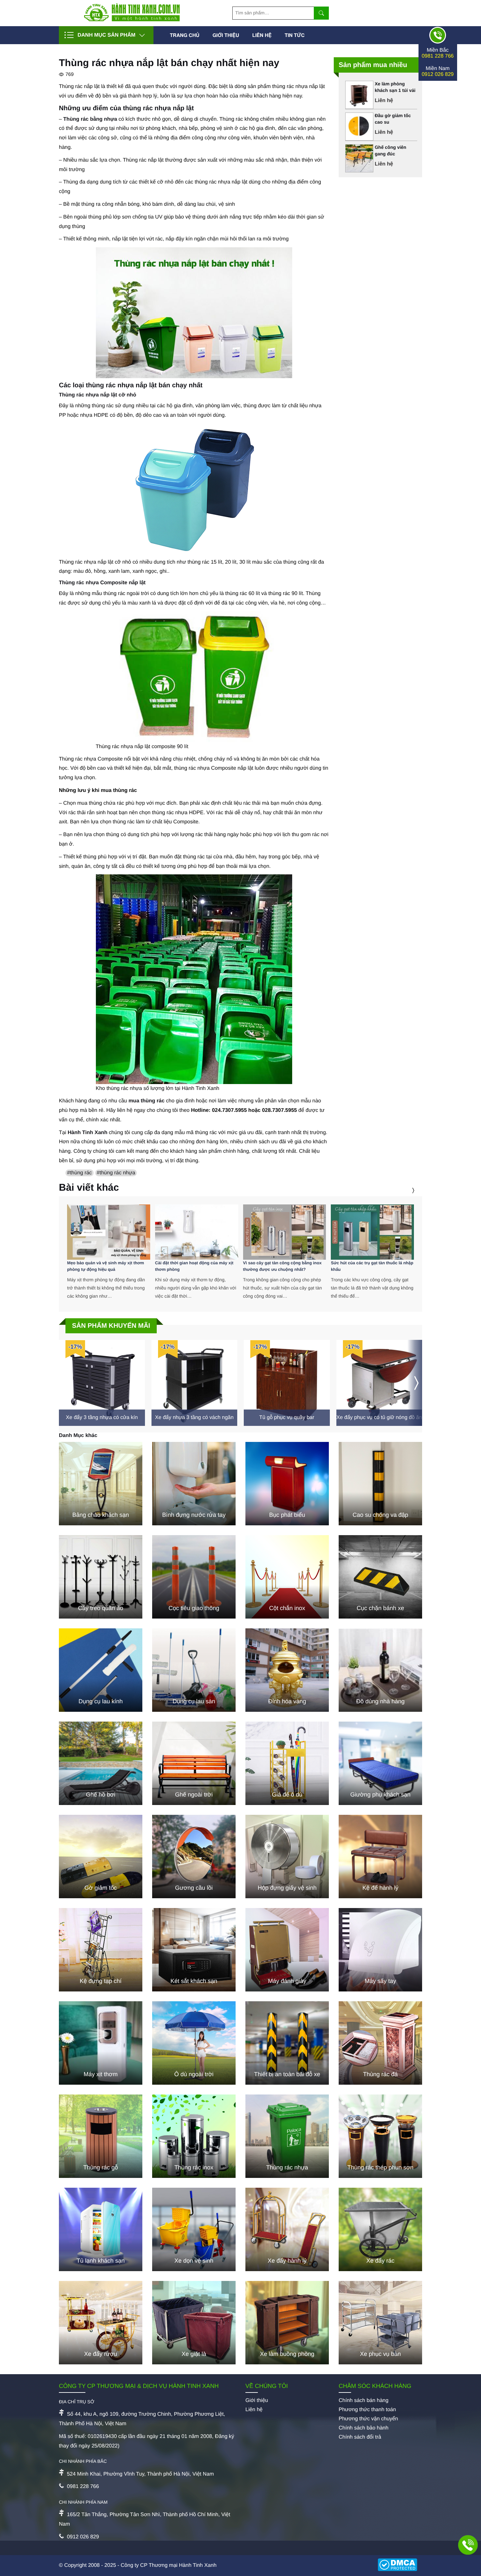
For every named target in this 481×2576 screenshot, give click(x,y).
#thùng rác (80, 1173)
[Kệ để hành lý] (380, 1857)
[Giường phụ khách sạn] (380, 1763)
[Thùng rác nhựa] (287, 2136)
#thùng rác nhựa (116, 1173)
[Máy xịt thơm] (101, 2043)
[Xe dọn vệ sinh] (194, 2229)
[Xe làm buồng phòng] (287, 2323)
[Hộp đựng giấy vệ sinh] (287, 1857)
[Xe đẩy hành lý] (287, 2229)
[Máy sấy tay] (380, 1950)
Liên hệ (262, 35)
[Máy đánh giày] (287, 1950)
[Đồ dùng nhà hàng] (380, 1670)
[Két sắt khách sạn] (194, 1950)
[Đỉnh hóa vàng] (287, 1670)
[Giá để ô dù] (287, 1763)
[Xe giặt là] (194, 2323)
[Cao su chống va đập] (380, 1484)
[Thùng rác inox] (194, 2136)
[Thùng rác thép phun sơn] (380, 2136)
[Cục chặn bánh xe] (380, 1577)
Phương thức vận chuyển (368, 2419)
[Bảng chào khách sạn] (101, 1484)
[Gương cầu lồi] (194, 1857)
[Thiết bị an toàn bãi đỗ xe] (287, 2043)
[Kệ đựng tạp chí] (101, 1950)
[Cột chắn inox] (287, 1577)
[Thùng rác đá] (380, 2043)
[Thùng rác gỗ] (101, 2136)
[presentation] (405, 1191)
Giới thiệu (226, 35)
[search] (321, 13)
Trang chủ (185, 35)
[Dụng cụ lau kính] (101, 1670)
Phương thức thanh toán (367, 2410)
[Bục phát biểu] (287, 1484)
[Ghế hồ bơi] (101, 1763)
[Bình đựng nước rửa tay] (194, 1484)
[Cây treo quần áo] (101, 1577)
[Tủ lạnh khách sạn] (101, 2229)
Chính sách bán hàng (364, 2401)
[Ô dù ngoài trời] (194, 2043)
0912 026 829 (438, 74)
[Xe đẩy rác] (380, 2229)
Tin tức (295, 35)
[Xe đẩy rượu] (101, 2323)
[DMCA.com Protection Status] (400, 2566)
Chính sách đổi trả (360, 2437)
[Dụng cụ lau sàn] (194, 1670)
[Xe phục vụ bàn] (380, 2323)
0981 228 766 (438, 56)
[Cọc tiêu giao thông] (194, 1577)
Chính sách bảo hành (364, 2428)
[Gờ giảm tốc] (101, 1857)
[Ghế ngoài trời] (194, 1763)
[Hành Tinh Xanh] (132, 20)
